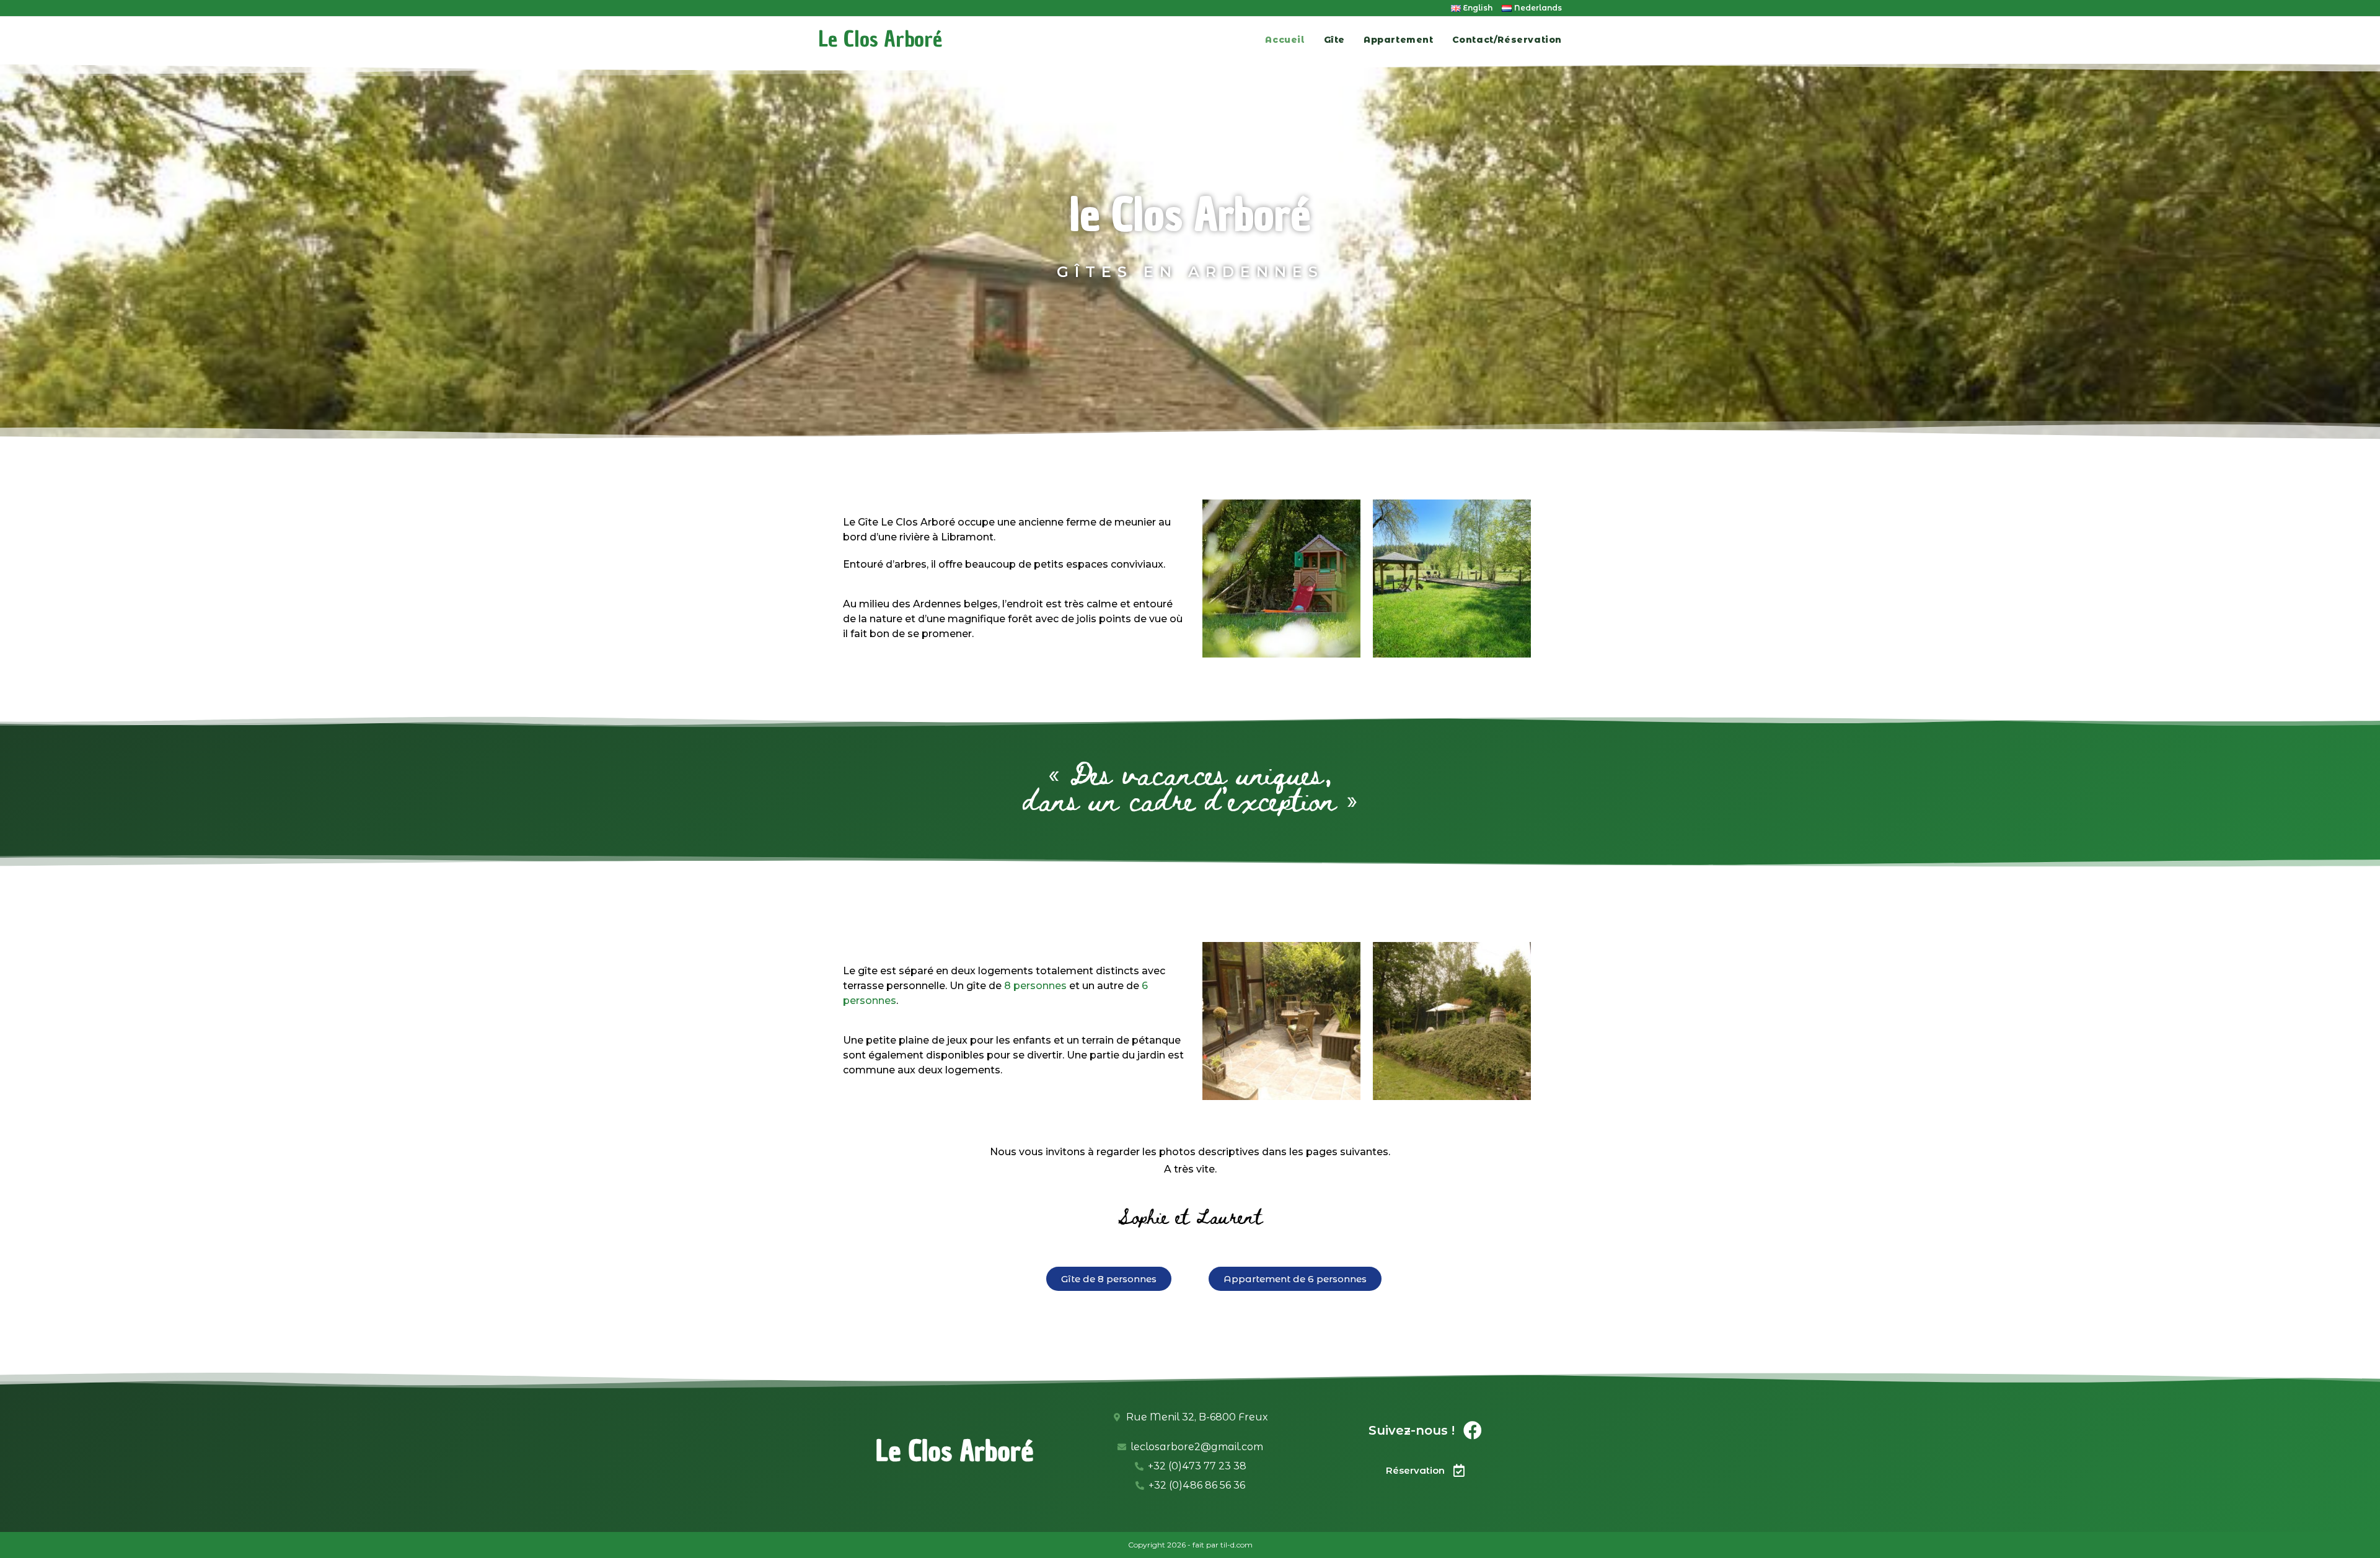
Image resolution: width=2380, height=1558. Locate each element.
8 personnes (1035, 986)
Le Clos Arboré (880, 39)
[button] (1109, 1279)
